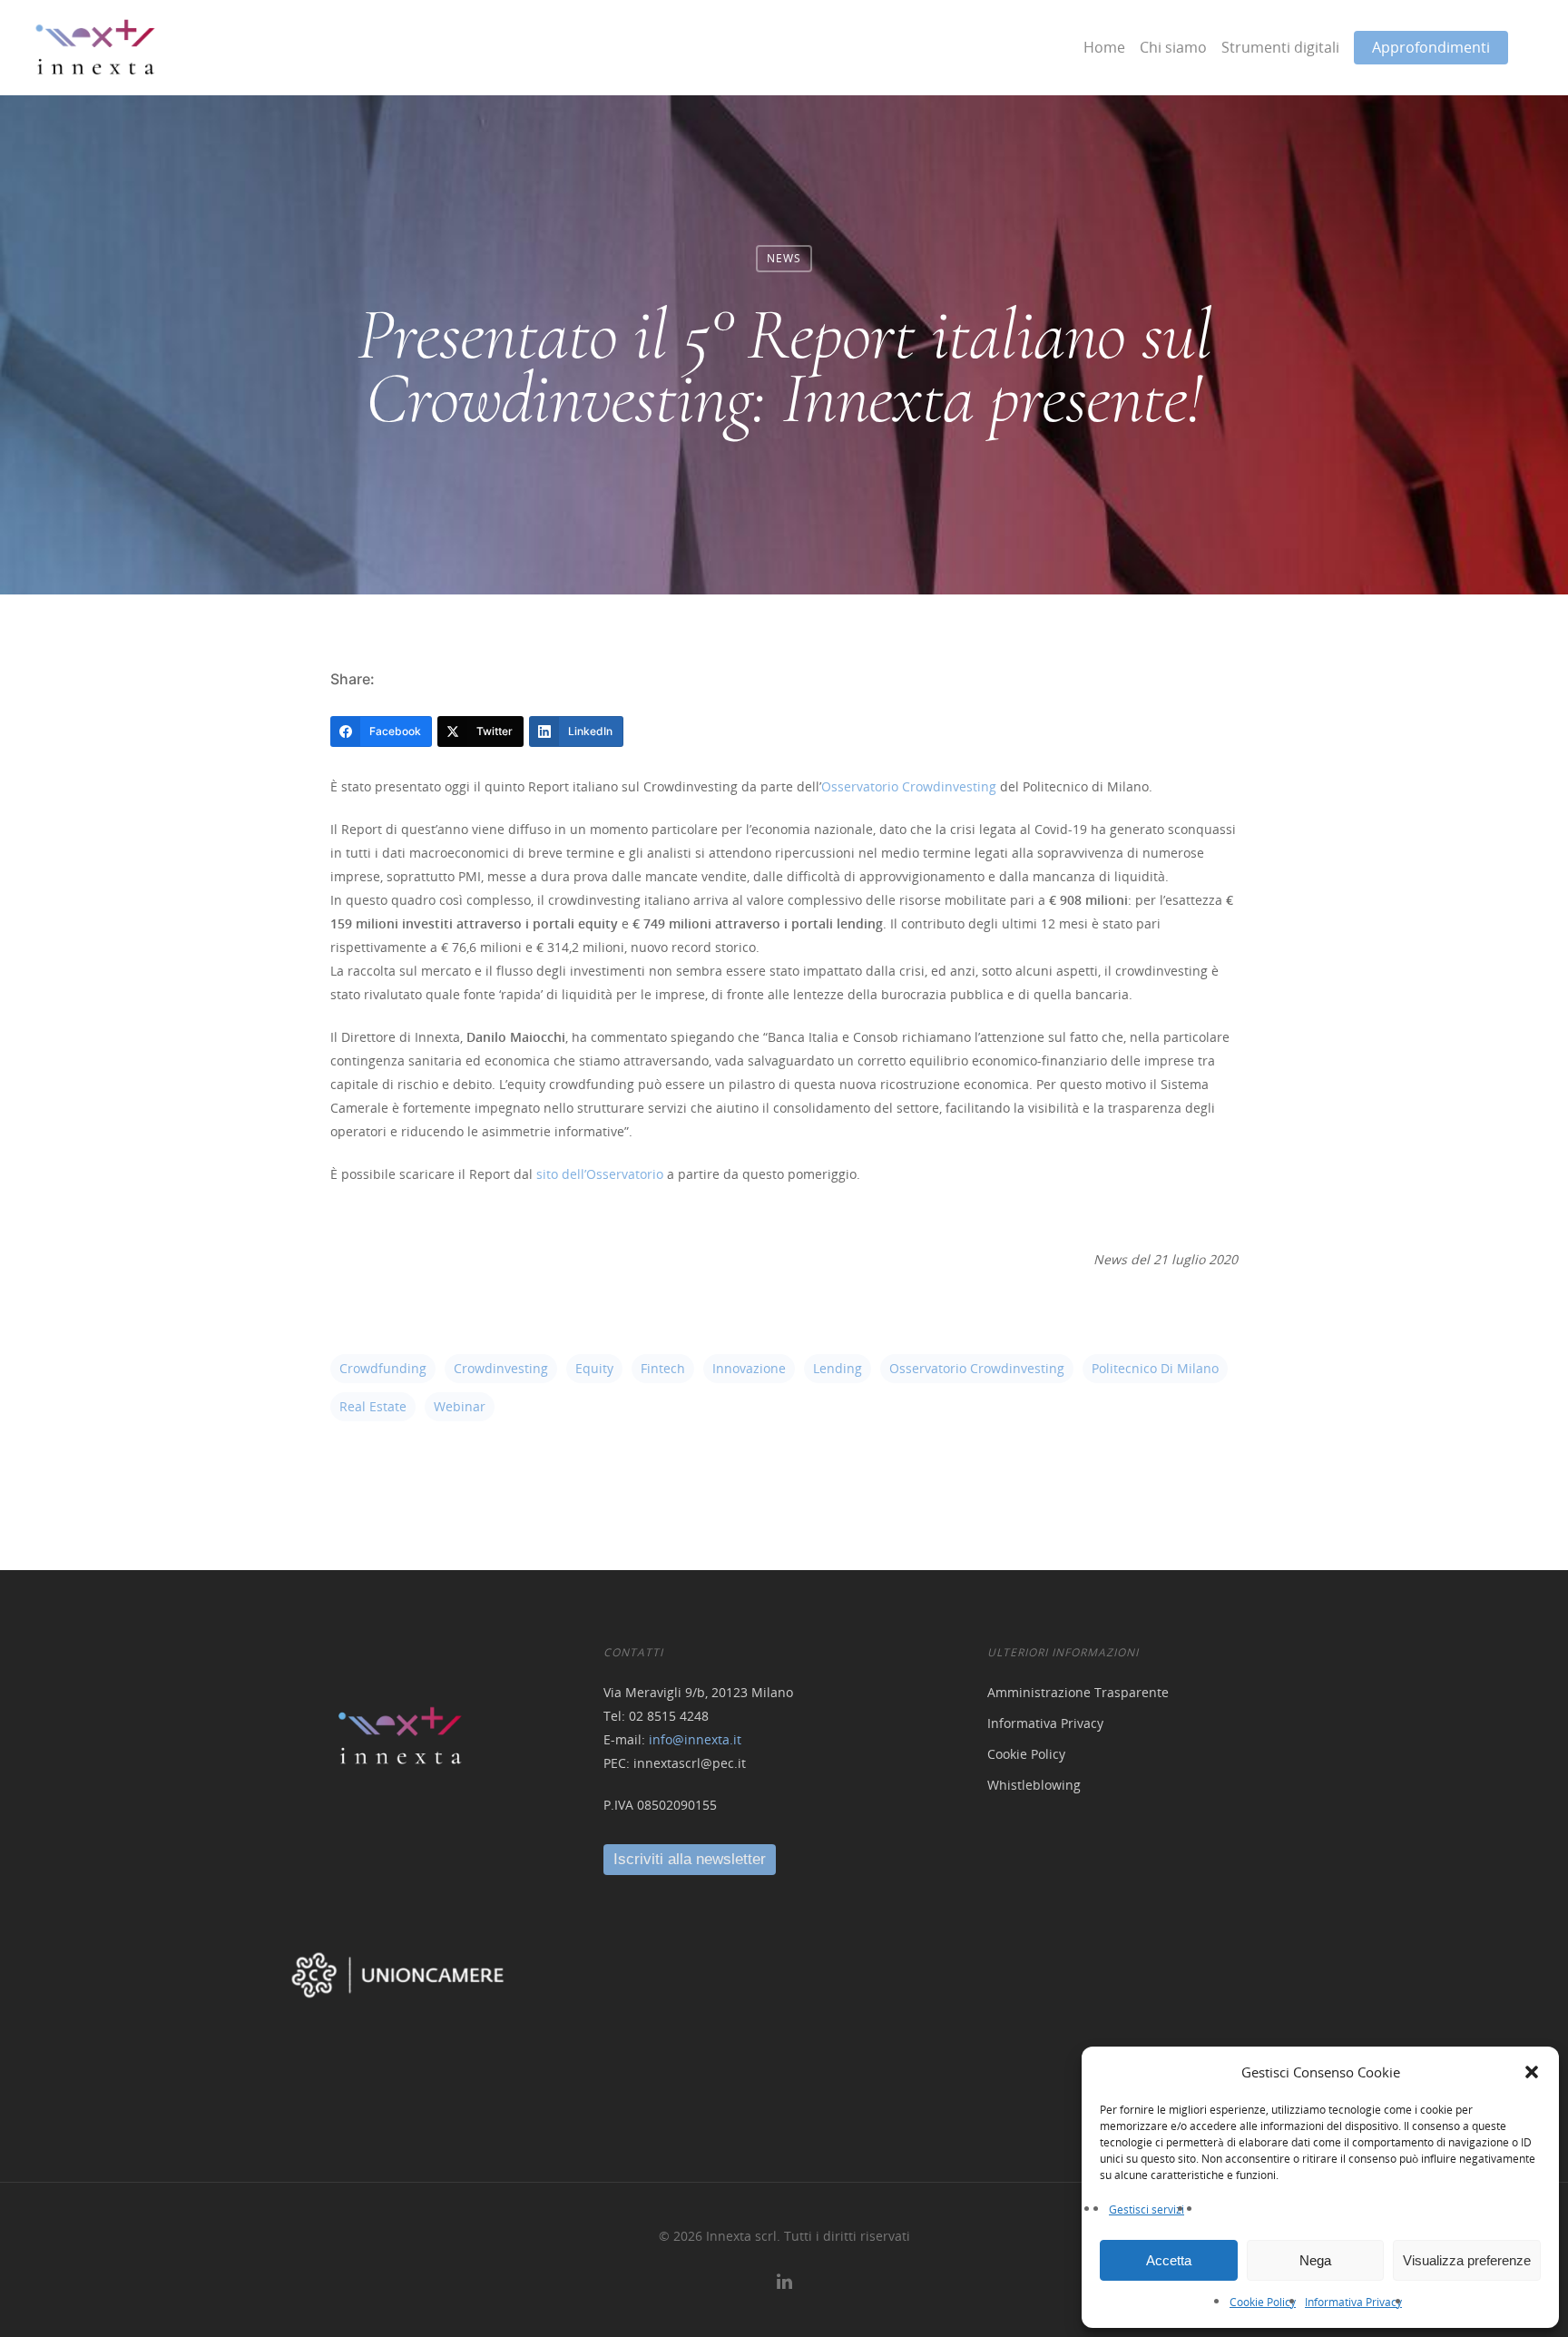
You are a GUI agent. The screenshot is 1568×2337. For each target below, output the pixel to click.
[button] (1532, 2072)
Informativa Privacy (1353, 2302)
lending (838, 1368)
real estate (373, 1406)
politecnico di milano (1155, 1368)
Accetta (1169, 2260)
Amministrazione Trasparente (1078, 1692)
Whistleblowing (1034, 1785)
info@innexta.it (695, 1739)
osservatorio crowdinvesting (977, 1368)
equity (594, 1368)
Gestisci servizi (1147, 2209)
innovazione (749, 1368)
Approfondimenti (1431, 47)
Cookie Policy (1263, 2302)
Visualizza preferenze (1467, 2260)
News (784, 258)
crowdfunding (383, 1368)
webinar (460, 1406)
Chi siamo (1173, 47)
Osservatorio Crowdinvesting (909, 786)
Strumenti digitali (1280, 47)
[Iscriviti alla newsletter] (690, 1859)
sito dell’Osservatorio (600, 1174)
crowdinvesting (501, 1368)
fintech (663, 1368)
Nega (1315, 2260)
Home (1104, 47)
